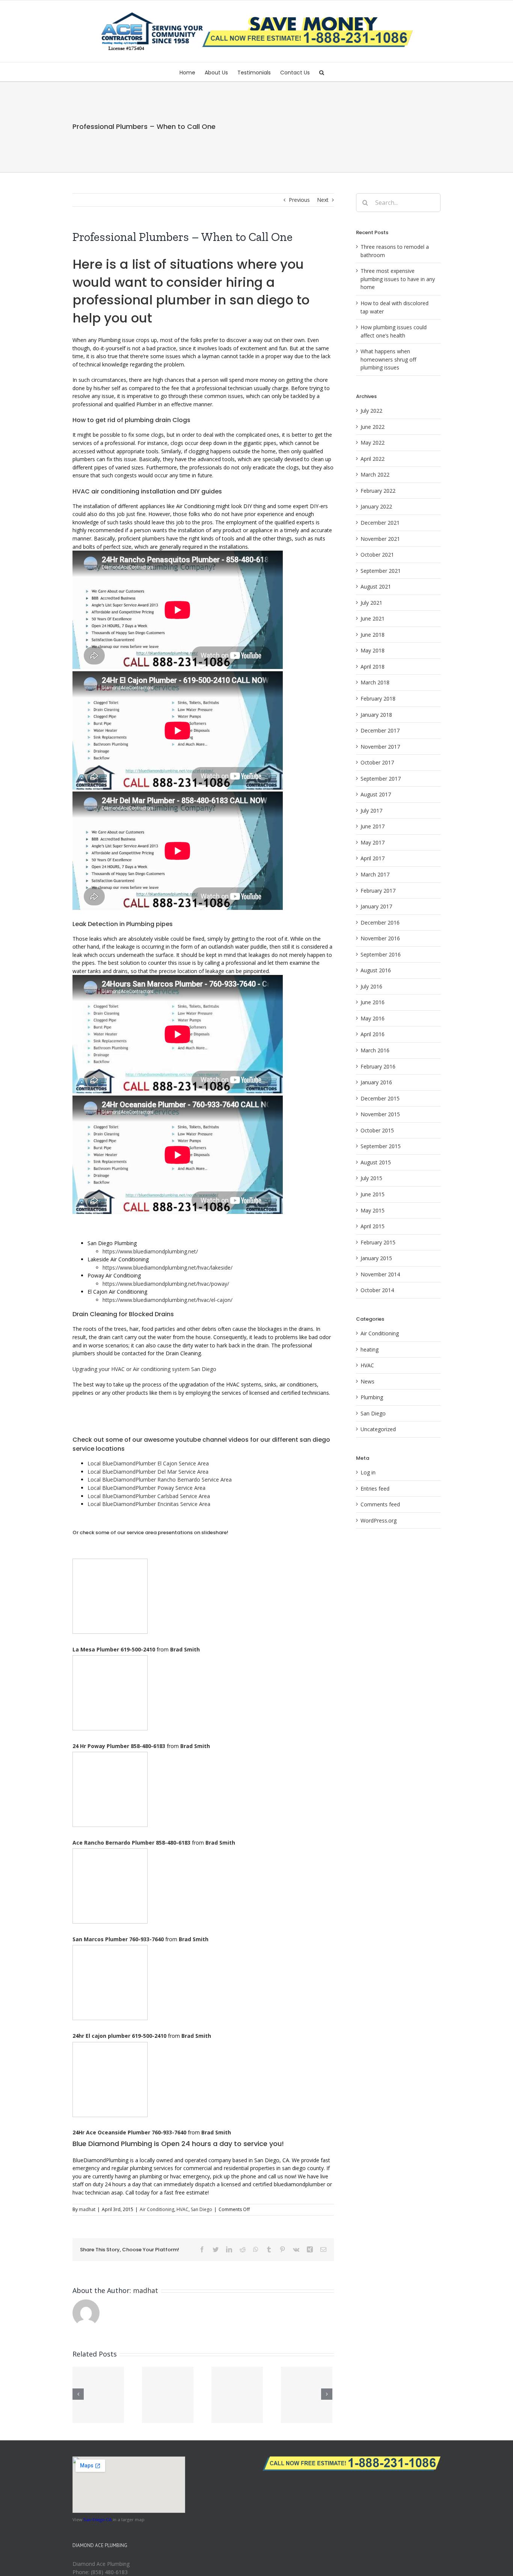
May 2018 (373, 650)
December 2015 (380, 1098)
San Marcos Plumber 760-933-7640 (118, 1939)
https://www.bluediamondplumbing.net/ (150, 1251)
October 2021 (377, 555)
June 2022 (373, 427)
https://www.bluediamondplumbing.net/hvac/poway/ (166, 1284)
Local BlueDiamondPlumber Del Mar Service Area (148, 1472)
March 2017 (375, 874)
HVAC (183, 2209)
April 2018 (373, 667)
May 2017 (373, 842)
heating (370, 1349)
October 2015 (377, 1130)
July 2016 (371, 986)
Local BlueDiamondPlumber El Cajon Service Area (148, 1463)
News (367, 1381)
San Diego (201, 2209)
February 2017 (378, 891)
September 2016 (381, 954)
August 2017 (376, 794)
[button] (322, 72)
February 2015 (378, 1242)
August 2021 (376, 586)
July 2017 (371, 810)
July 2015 (371, 1178)
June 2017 (373, 826)
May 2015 (373, 1210)
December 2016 (380, 922)
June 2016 (373, 1002)
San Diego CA (97, 2519)
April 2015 (373, 1226)
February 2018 (378, 698)
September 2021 (381, 571)
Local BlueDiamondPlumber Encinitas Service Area (149, 1504)
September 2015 (381, 1146)
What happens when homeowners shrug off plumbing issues (388, 359)
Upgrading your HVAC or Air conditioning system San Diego (144, 1369)
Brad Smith (185, 1649)
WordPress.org (379, 1520)
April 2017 (373, 858)
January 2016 (376, 1082)
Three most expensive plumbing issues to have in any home (398, 279)
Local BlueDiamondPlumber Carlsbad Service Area (149, 1496)
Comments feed (380, 1504)
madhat (87, 2209)
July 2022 (371, 411)
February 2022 (378, 491)
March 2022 (375, 474)
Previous (299, 200)
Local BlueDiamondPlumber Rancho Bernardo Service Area (160, 1479)
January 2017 (376, 906)
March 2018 (375, 682)
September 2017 (381, 779)
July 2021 (371, 603)
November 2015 (380, 1114)
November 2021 (380, 539)
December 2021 (380, 523)
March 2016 (375, 1050)
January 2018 (376, 715)
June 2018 (373, 635)
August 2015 (376, 1162)
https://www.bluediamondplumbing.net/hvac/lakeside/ (167, 1268)
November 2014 (380, 1274)
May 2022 (373, 443)
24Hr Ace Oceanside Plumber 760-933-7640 (129, 2132)
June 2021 (373, 618)
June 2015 (373, 1194)
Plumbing (372, 1397)
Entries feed (375, 1489)
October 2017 (377, 762)
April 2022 (373, 459)
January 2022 (376, 506)
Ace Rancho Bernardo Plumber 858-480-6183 (131, 1843)
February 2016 (378, 1066)
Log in (368, 1472)
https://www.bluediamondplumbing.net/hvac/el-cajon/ (167, 1300)
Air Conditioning (157, 2209)
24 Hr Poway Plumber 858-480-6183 (119, 1746)
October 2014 (377, 1290)
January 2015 (376, 1258)
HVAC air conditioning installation (124, 491)
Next (323, 200)
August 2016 (376, 970)
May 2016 (373, 1018)
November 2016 (380, 938)
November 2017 (380, 747)
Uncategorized (378, 1429)
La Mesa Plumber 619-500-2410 (114, 1649)
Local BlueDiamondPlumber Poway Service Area (146, 1488)
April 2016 (373, 1034)
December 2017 (380, 730)
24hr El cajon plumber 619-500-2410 (119, 2036)
